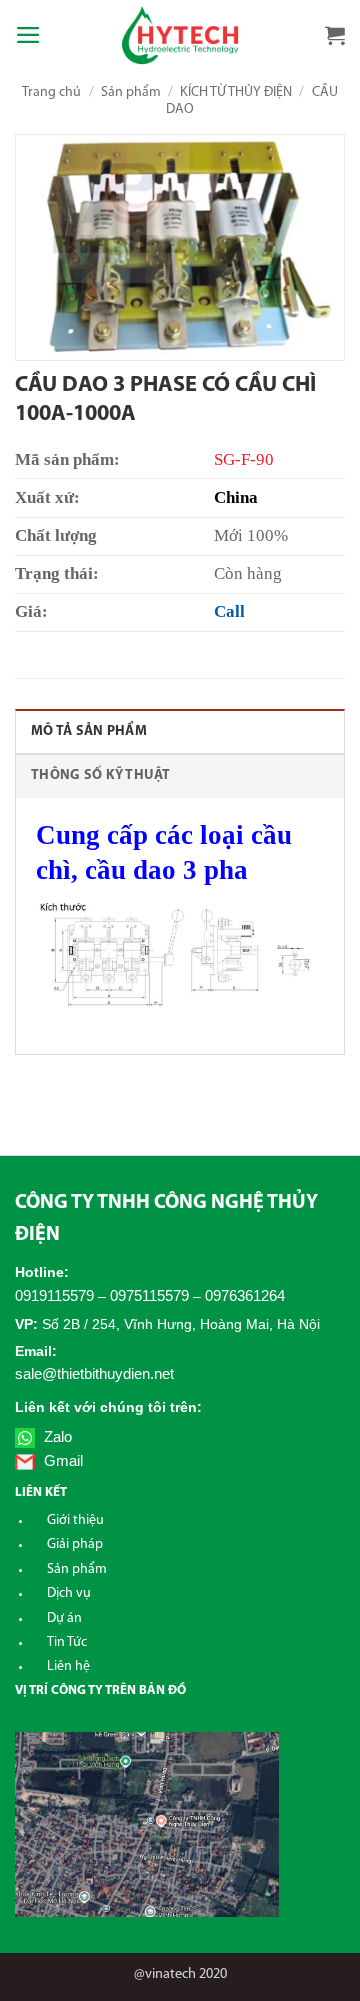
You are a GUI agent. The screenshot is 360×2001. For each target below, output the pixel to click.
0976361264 (245, 1295)
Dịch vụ (69, 1593)
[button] (28, 35)
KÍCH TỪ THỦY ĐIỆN (236, 92)
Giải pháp (75, 1544)
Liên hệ (68, 1666)
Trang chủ (51, 92)
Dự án (64, 1618)
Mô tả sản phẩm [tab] (89, 731)
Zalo (56, 1436)
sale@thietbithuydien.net (94, 1373)
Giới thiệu (75, 1520)
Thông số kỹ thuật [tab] (101, 775)
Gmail (61, 1460)
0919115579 (54, 1295)
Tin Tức (67, 1642)
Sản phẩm (131, 92)
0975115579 (149, 1295)
